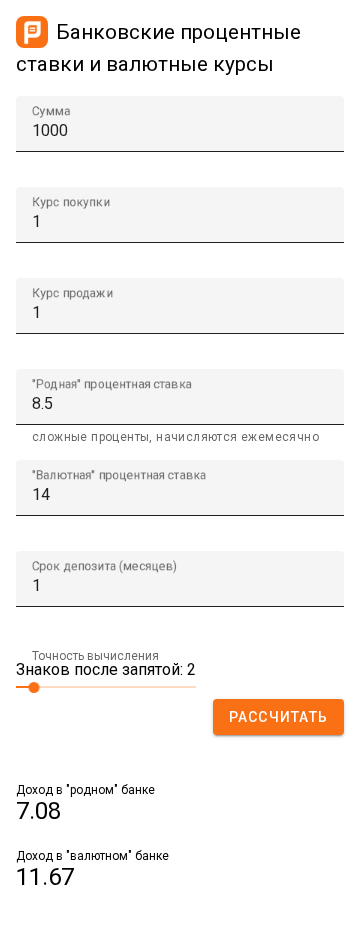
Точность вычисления (95, 656)
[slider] (106, 686)
